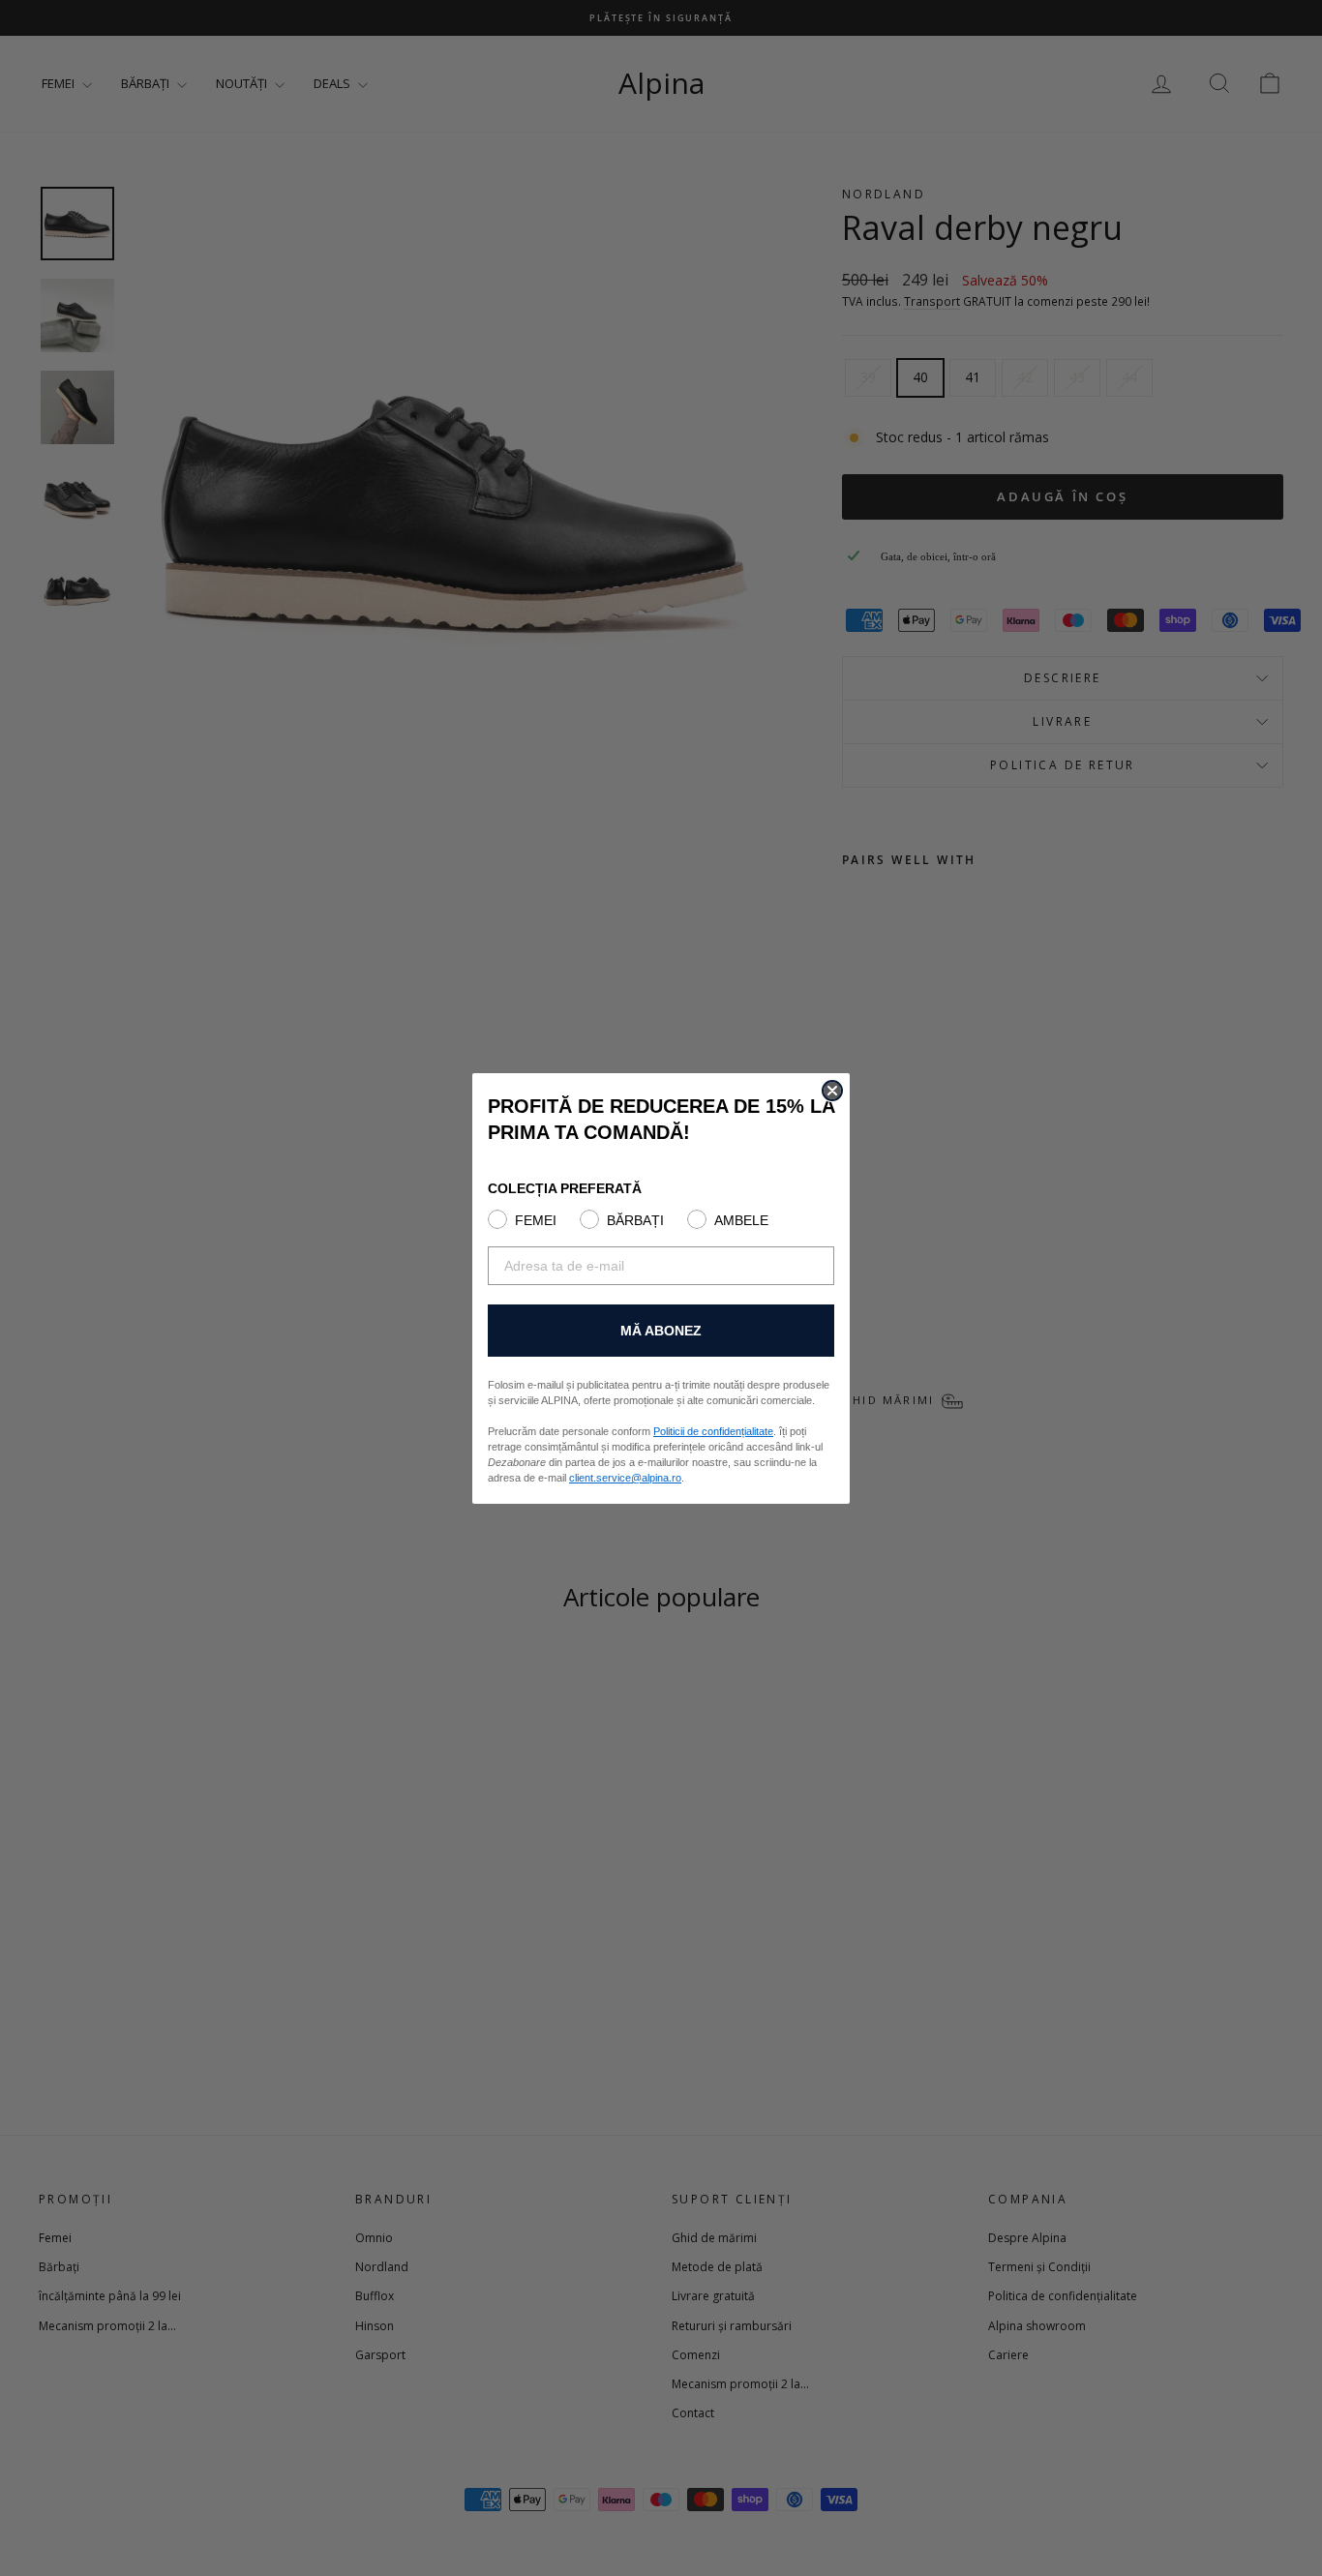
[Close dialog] (832, 1091)
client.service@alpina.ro (625, 1478)
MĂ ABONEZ (661, 1331)
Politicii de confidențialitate (713, 1431)
